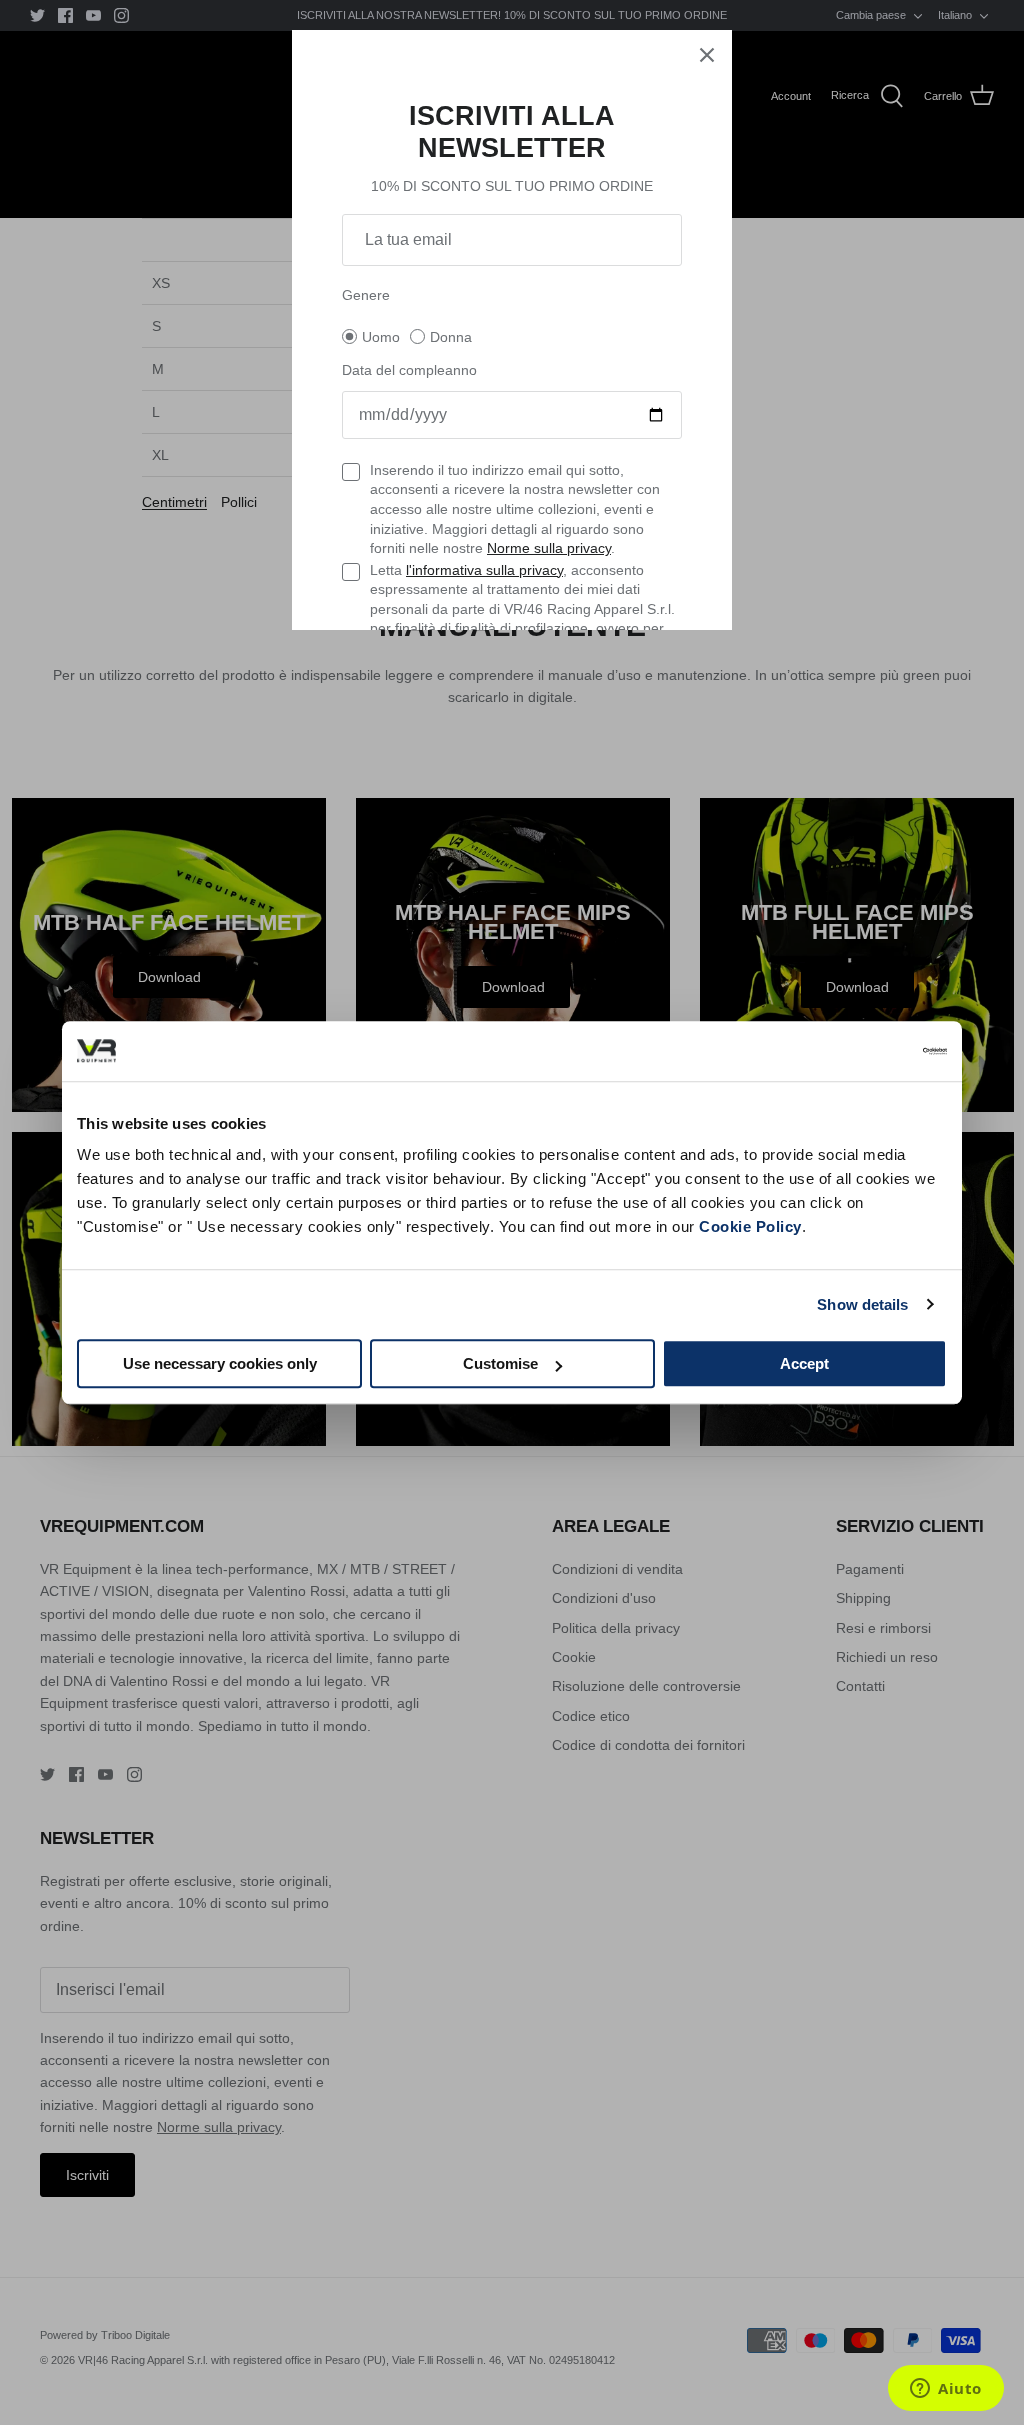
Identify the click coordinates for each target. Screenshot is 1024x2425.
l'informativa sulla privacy (484, 570)
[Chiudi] (707, 55)
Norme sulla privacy (549, 548)
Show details (862, 1304)
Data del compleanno (409, 370)
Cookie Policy (750, 1226)
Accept (804, 1363)
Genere (366, 295)
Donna (451, 337)
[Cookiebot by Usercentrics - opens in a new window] (859, 1051)
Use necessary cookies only (220, 1363)
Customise (500, 1363)
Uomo (381, 337)
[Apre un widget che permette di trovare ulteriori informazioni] (946, 2390)
